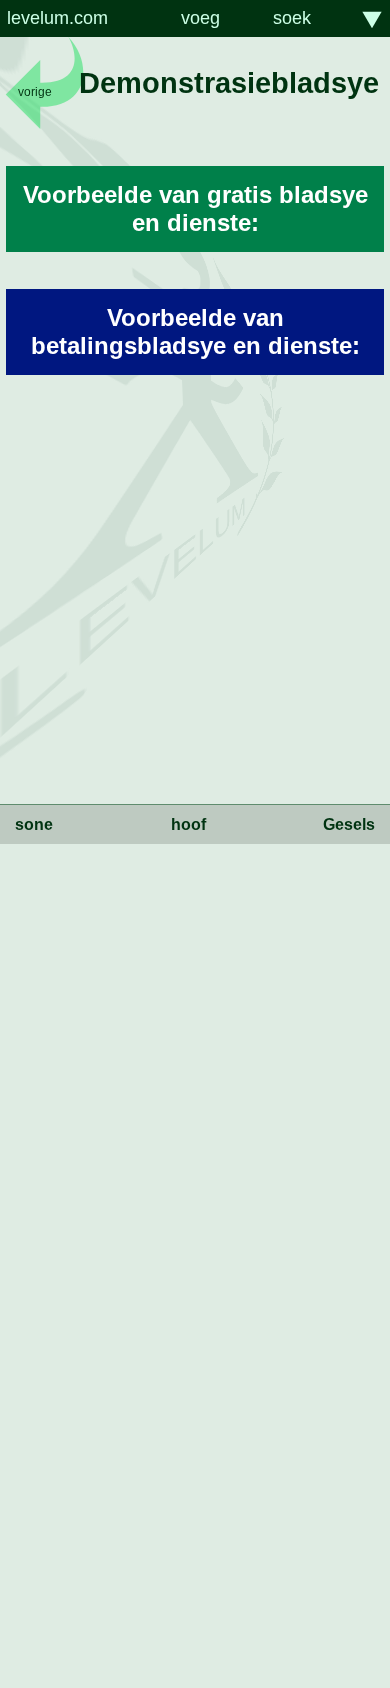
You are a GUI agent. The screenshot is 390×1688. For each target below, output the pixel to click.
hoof (188, 824)
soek (292, 18)
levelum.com (57, 18)
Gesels (349, 824)
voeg (200, 18)
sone (34, 824)
